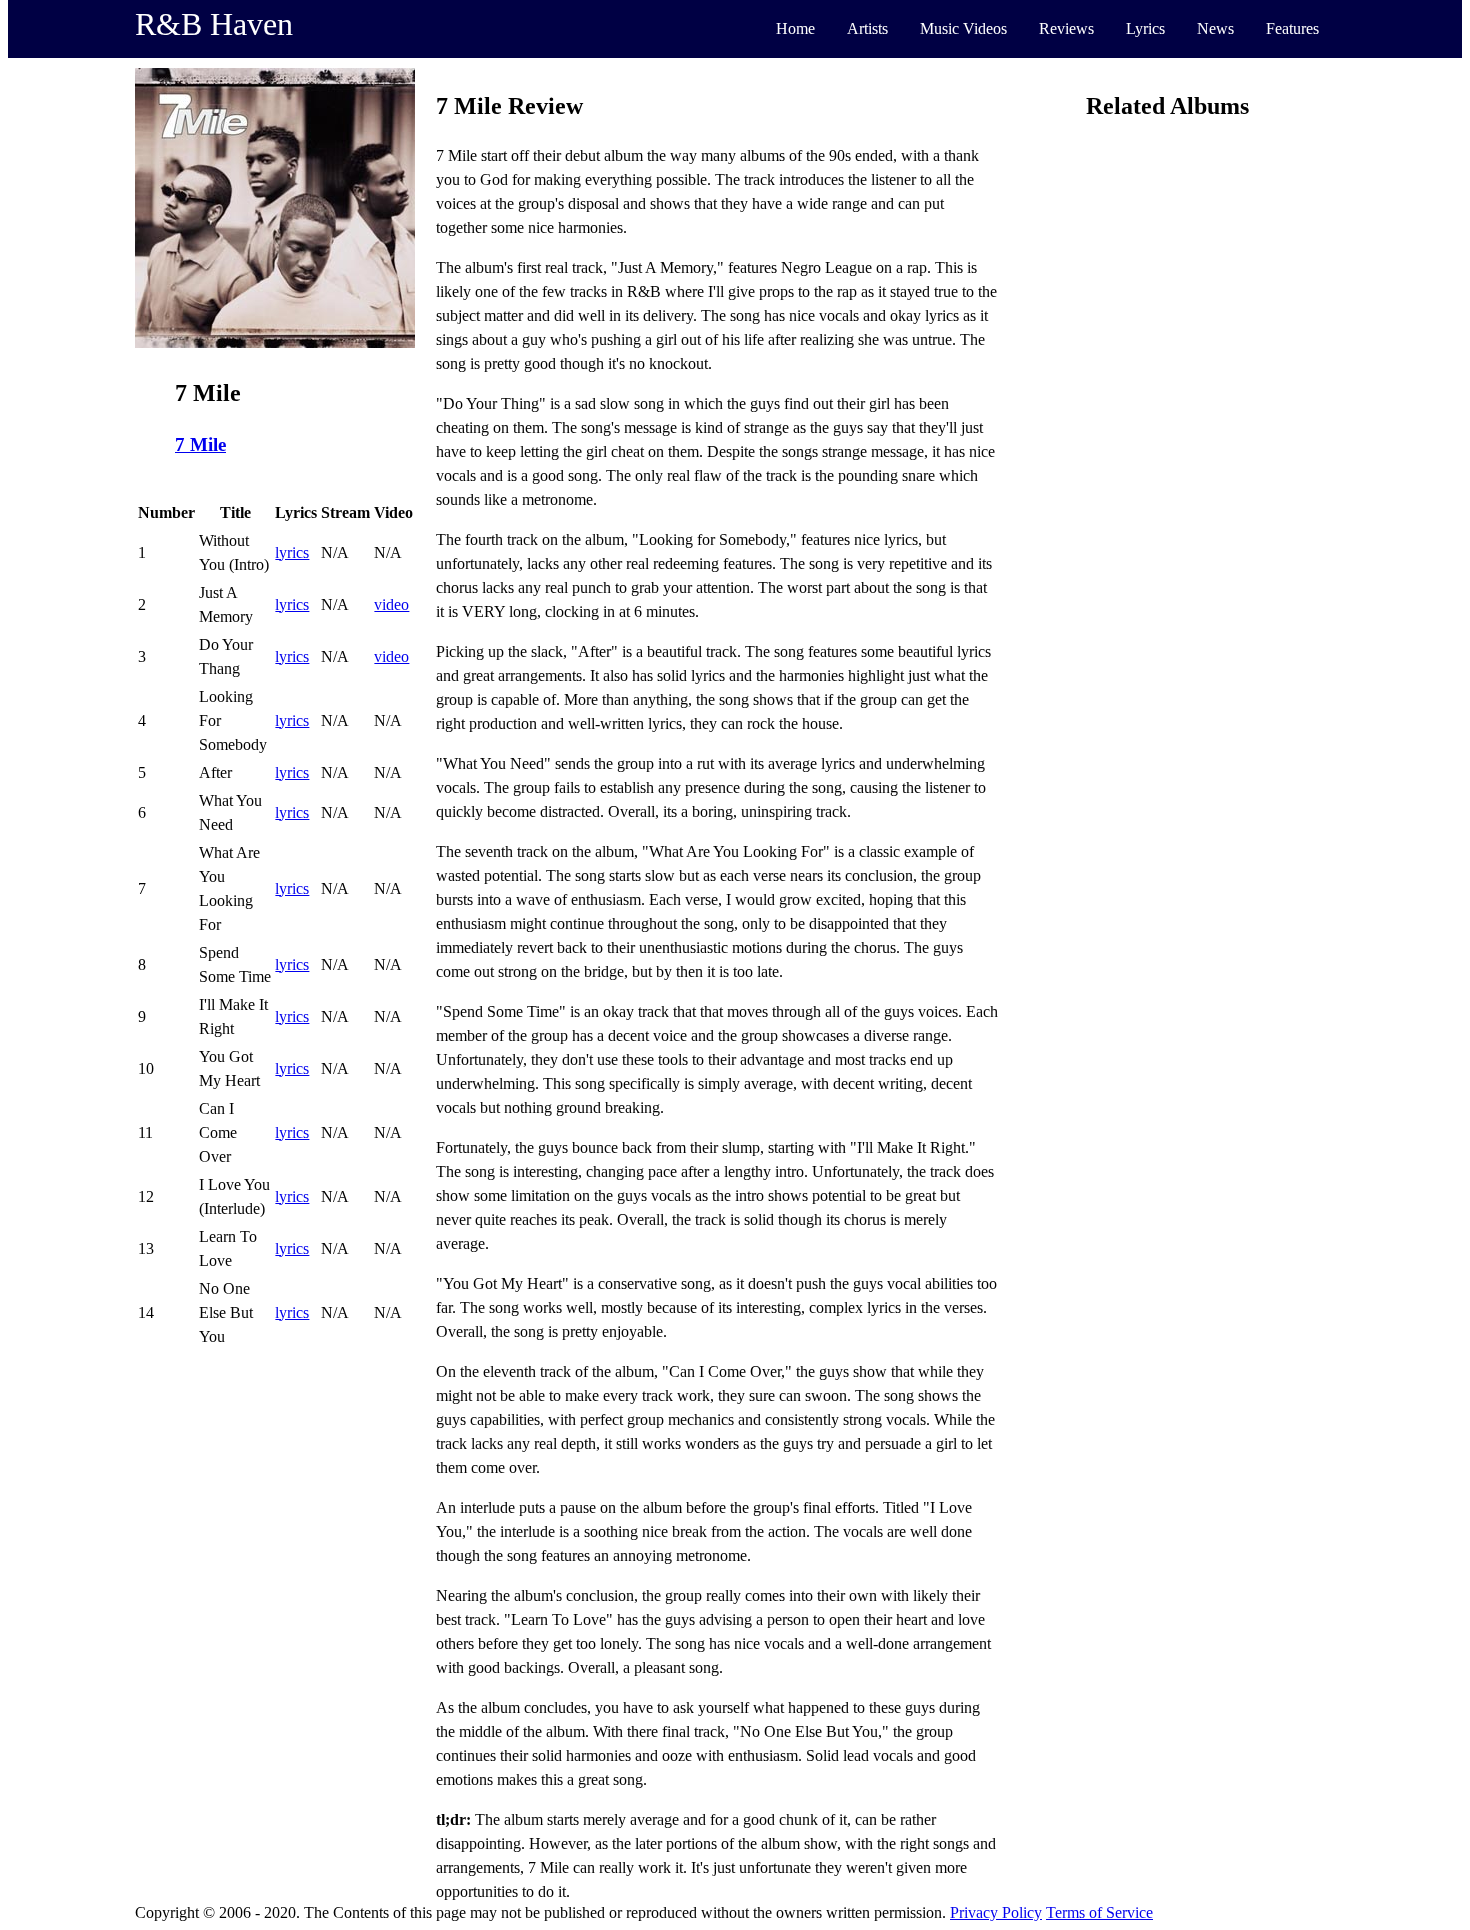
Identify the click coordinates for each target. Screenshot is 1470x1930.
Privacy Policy (996, 1912)
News (1215, 28)
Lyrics (1145, 28)
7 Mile (200, 444)
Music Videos (963, 28)
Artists (867, 28)
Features (1292, 28)
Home (795, 28)
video (391, 604)
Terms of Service (1099, 1912)
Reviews (1066, 28)
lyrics (292, 552)
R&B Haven (214, 24)
